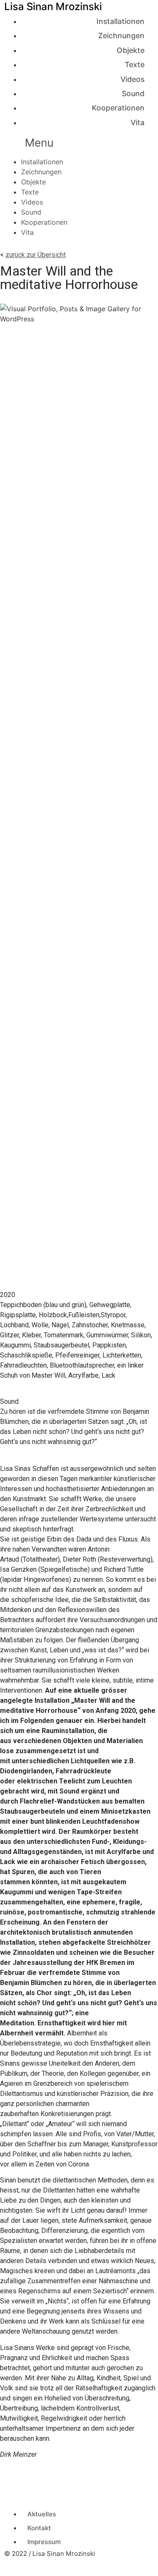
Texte (135, 64)
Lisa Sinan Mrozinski (53, 7)
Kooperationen (118, 108)
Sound (133, 93)
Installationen (121, 21)
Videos (133, 79)
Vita (138, 122)
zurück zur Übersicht (36, 255)
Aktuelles (42, 2514)
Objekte (131, 50)
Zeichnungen (121, 35)
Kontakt (39, 2528)
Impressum (44, 2542)
